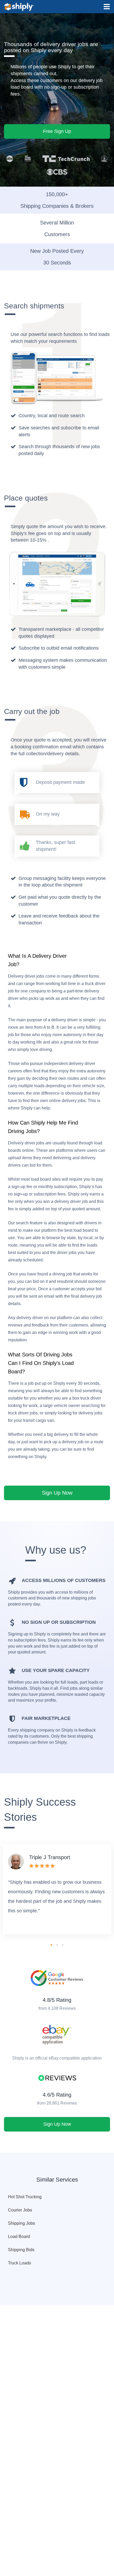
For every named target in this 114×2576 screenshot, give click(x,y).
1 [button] (51, 1945)
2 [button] (57, 1945)
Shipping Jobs (21, 2223)
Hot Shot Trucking (25, 2197)
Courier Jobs (20, 2210)
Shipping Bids (21, 2250)
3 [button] (63, 1945)
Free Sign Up (57, 131)
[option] (57, 1889)
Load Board (19, 2236)
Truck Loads (19, 2263)
